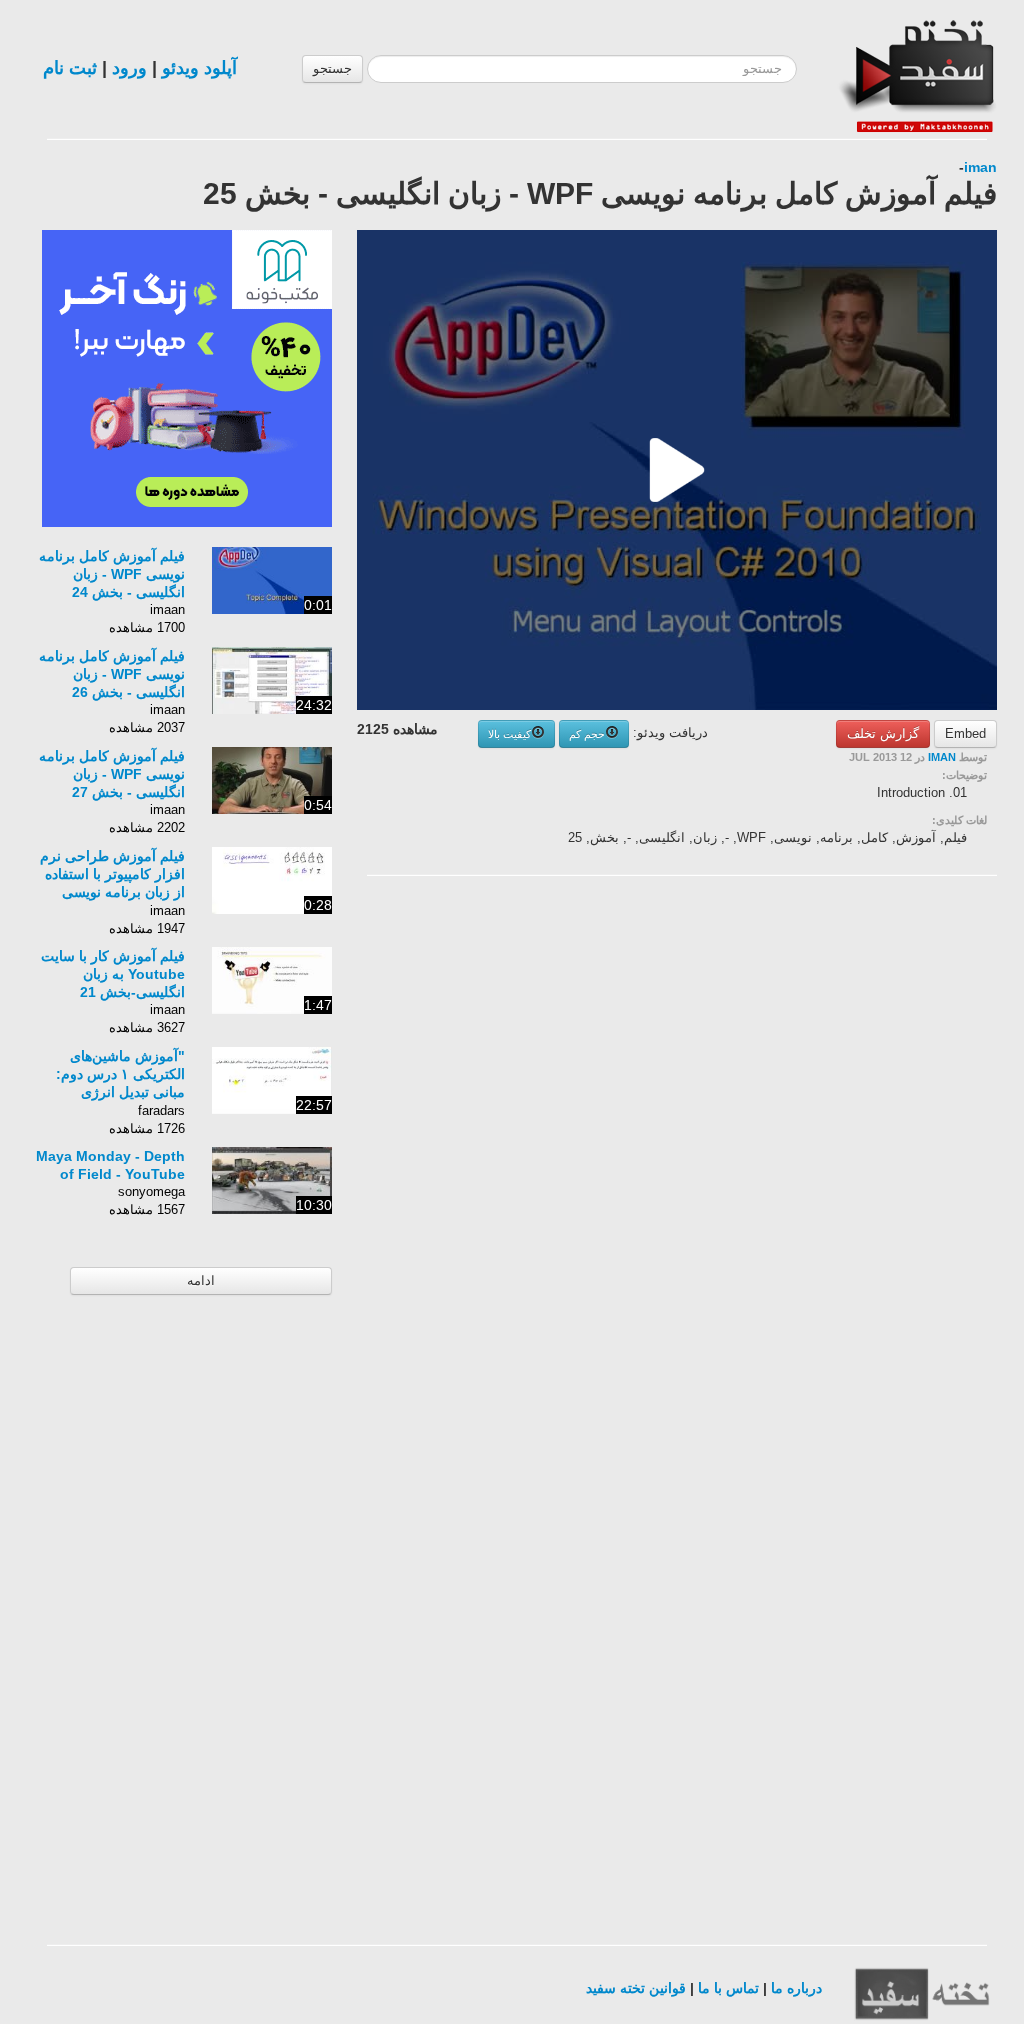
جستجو (332, 68)
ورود (129, 68)
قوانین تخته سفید (636, 1988)
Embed (965, 733)
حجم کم (587, 734)
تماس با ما (728, 1988)
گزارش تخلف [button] (883, 733)
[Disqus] (847, 1144)
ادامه (201, 1280)
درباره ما (796, 1988)
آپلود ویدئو (199, 68)
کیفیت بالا (509, 734)
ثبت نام (70, 68)
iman (980, 167)
